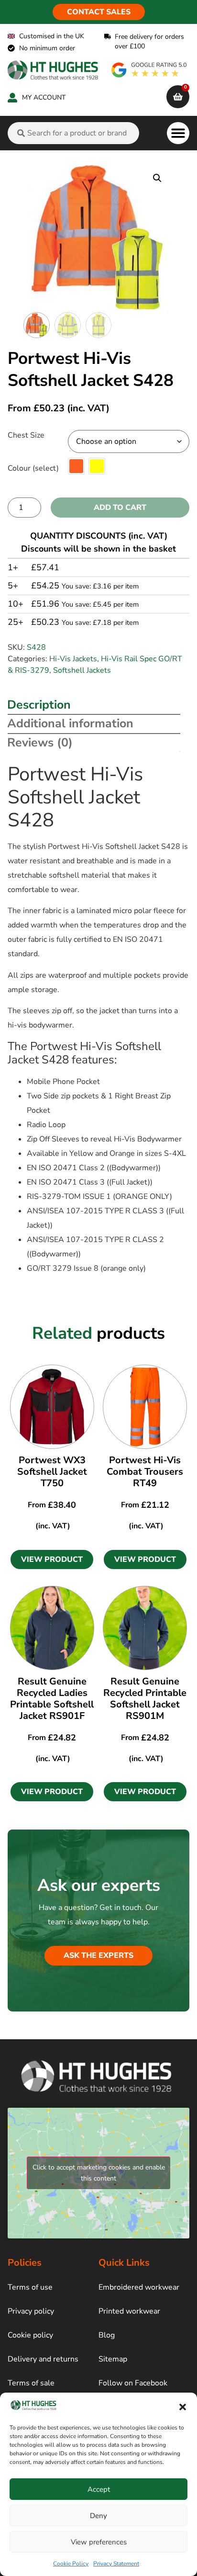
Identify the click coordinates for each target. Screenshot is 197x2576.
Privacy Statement (116, 2564)
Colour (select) (33, 468)
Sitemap (113, 2359)
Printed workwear (129, 2311)
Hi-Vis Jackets (73, 659)
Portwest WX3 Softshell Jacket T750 (52, 1472)
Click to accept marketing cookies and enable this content (99, 2173)
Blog (107, 2335)
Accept (99, 2489)
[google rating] (149, 70)
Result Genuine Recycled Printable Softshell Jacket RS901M (145, 1699)
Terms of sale (31, 2383)
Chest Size (26, 435)
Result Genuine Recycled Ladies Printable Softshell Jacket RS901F (52, 1699)
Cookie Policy (71, 2564)
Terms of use (30, 2287)
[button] (183, 2407)
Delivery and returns (43, 2359)
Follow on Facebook (133, 2383)
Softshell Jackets (82, 670)
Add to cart (120, 508)
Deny (98, 2516)
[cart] (178, 97)
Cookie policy (30, 2335)
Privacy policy (31, 2311)
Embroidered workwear (139, 2287)
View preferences (99, 2542)
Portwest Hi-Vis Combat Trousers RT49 (145, 1472)
